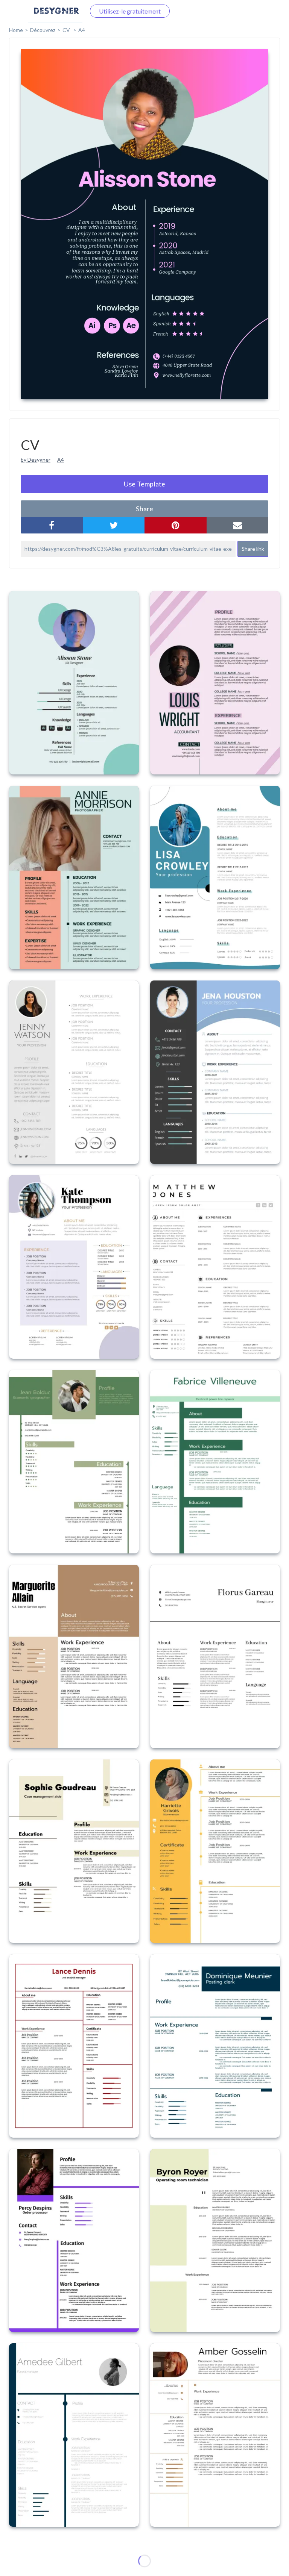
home (16, 30)
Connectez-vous (55, 11)
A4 (61, 460)
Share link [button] (253, 549)
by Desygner (36, 460)
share (144, 509)
